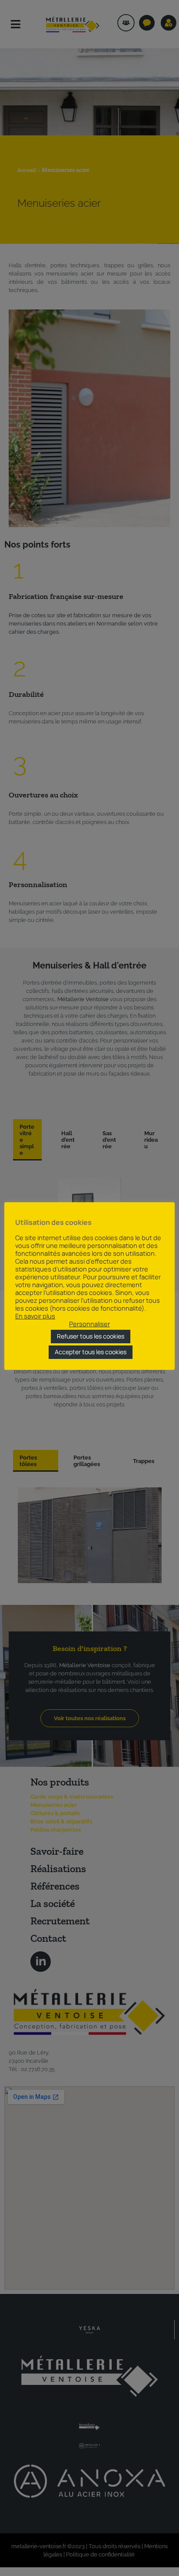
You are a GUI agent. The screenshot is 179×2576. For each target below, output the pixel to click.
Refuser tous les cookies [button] (91, 1336)
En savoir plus (35, 1316)
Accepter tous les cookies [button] (91, 1352)
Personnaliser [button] (89, 1324)
